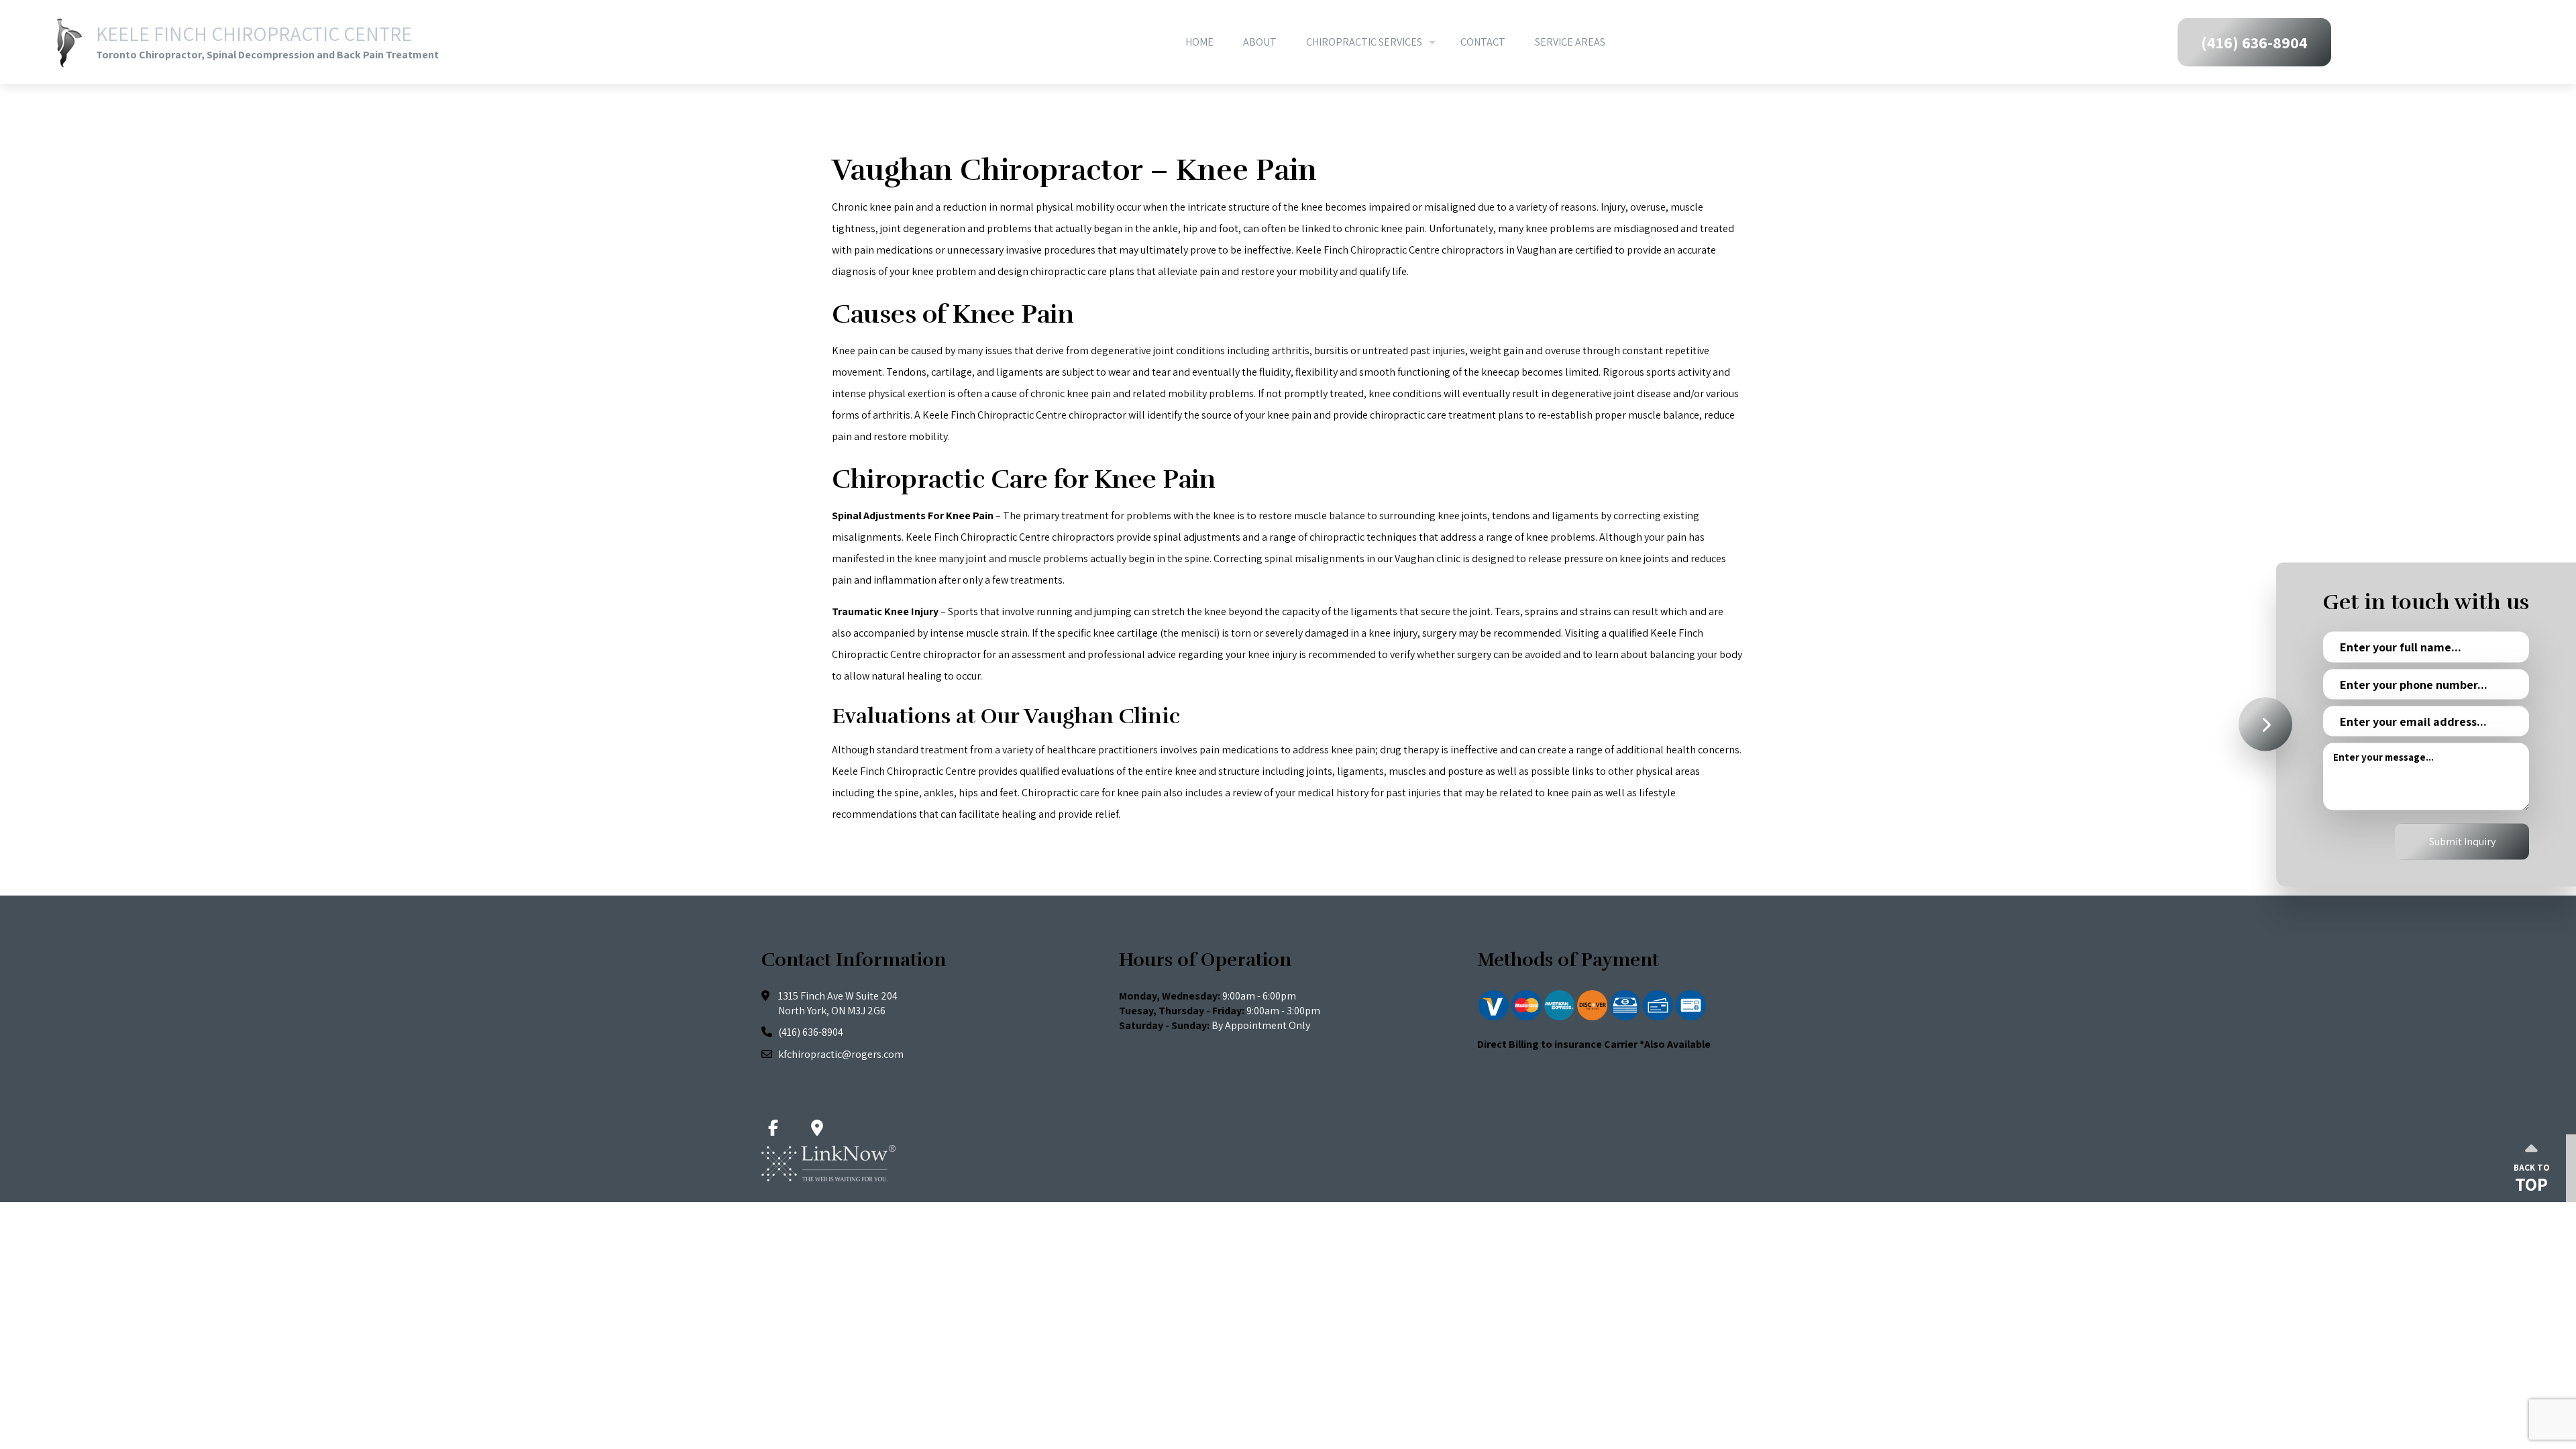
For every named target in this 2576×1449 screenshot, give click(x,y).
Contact (1483, 42)
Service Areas (1570, 42)
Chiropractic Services (1364, 42)
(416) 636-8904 (2254, 42)
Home (1199, 42)
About (1260, 42)
